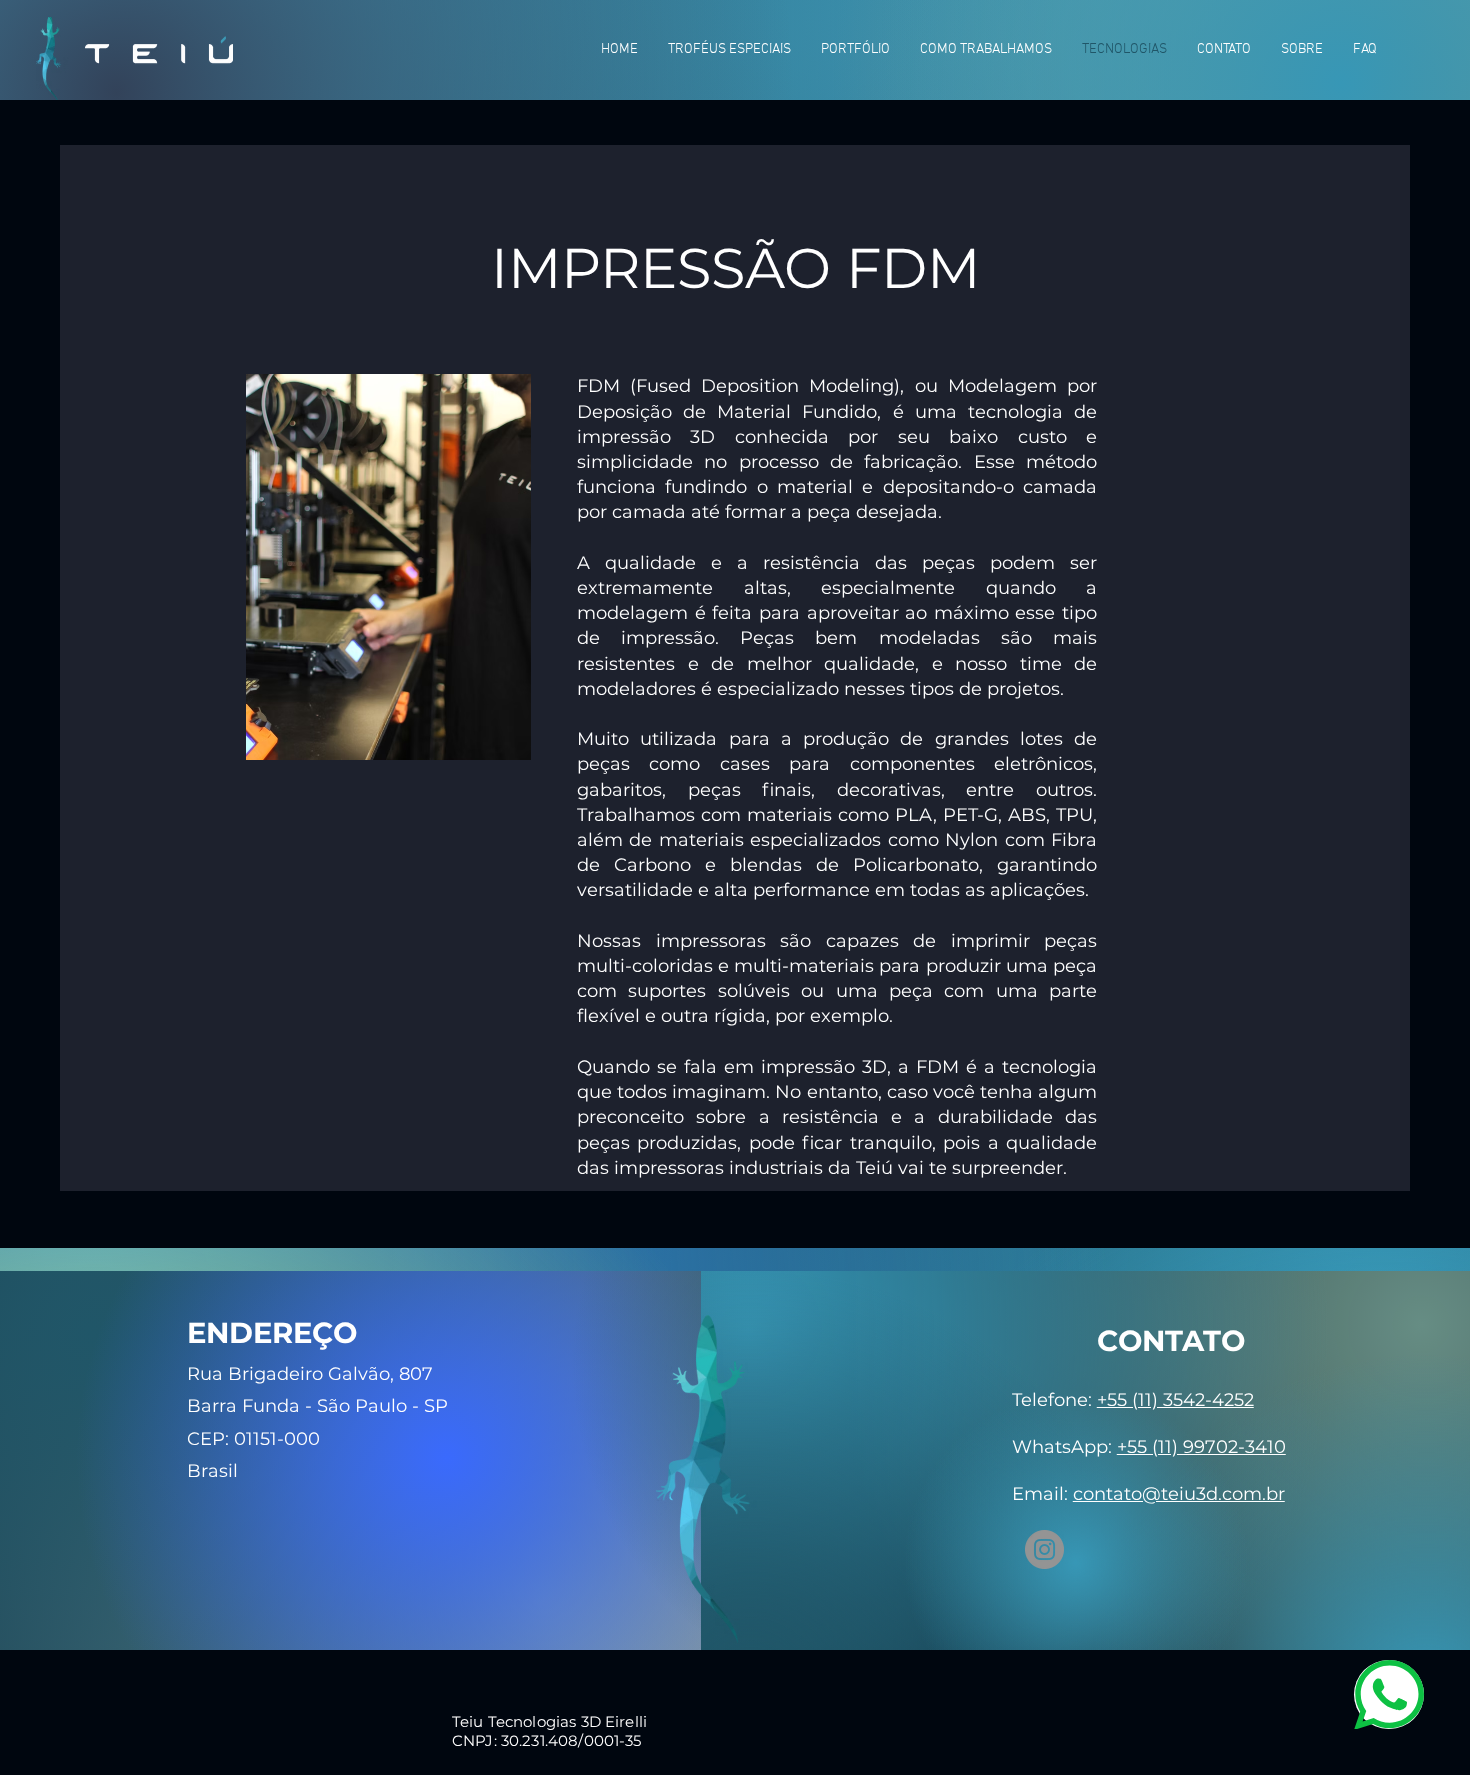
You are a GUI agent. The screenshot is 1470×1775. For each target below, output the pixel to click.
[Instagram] (1044, 1549)
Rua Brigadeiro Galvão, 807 (310, 1374)
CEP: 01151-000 (253, 1439)
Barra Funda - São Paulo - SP (317, 1406)
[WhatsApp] (1389, 1694)
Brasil (212, 1471)
